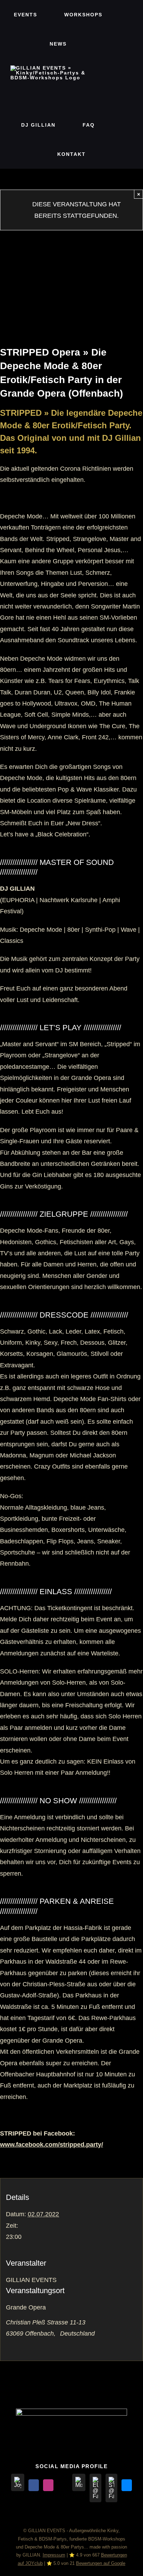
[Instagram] (48, 2485)
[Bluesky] (127, 2485)
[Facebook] (34, 2485)
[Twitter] (63, 2485)
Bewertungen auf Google (101, 2563)
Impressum (54, 2555)
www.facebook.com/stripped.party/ (52, 2145)
